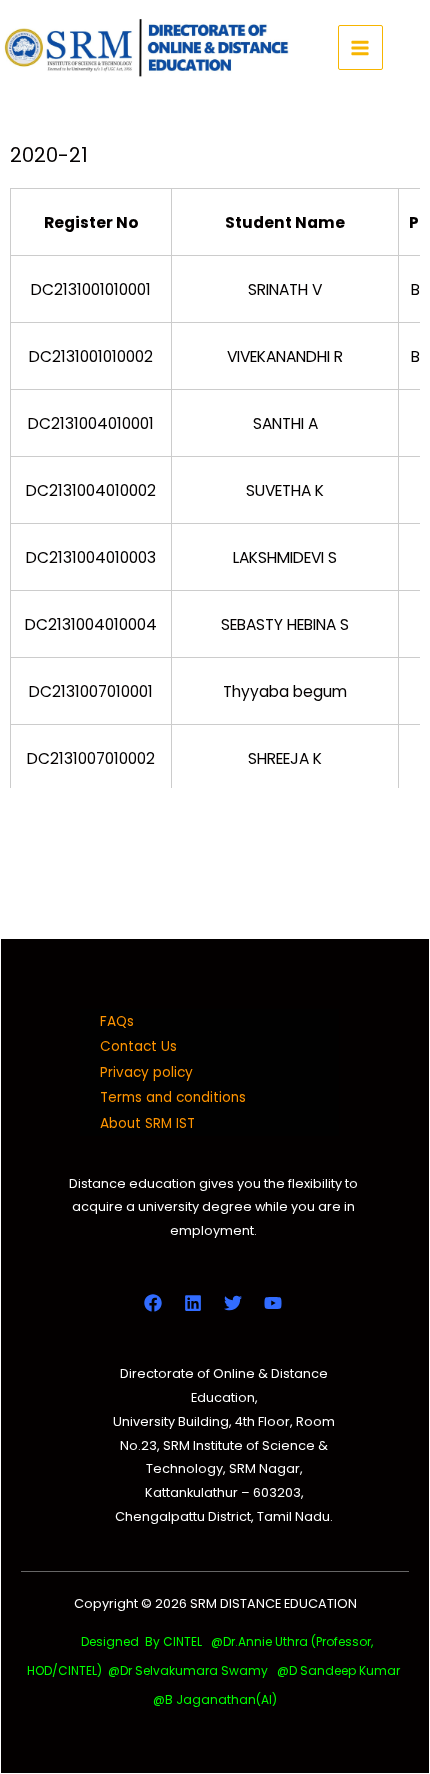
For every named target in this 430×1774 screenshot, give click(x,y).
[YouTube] (273, 1303)
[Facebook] (153, 1303)
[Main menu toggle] (360, 47)
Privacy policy (146, 1072)
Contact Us (138, 1046)
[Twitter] (233, 1303)
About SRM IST (147, 1123)
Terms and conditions (173, 1097)
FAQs (117, 1021)
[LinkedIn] (193, 1303)
